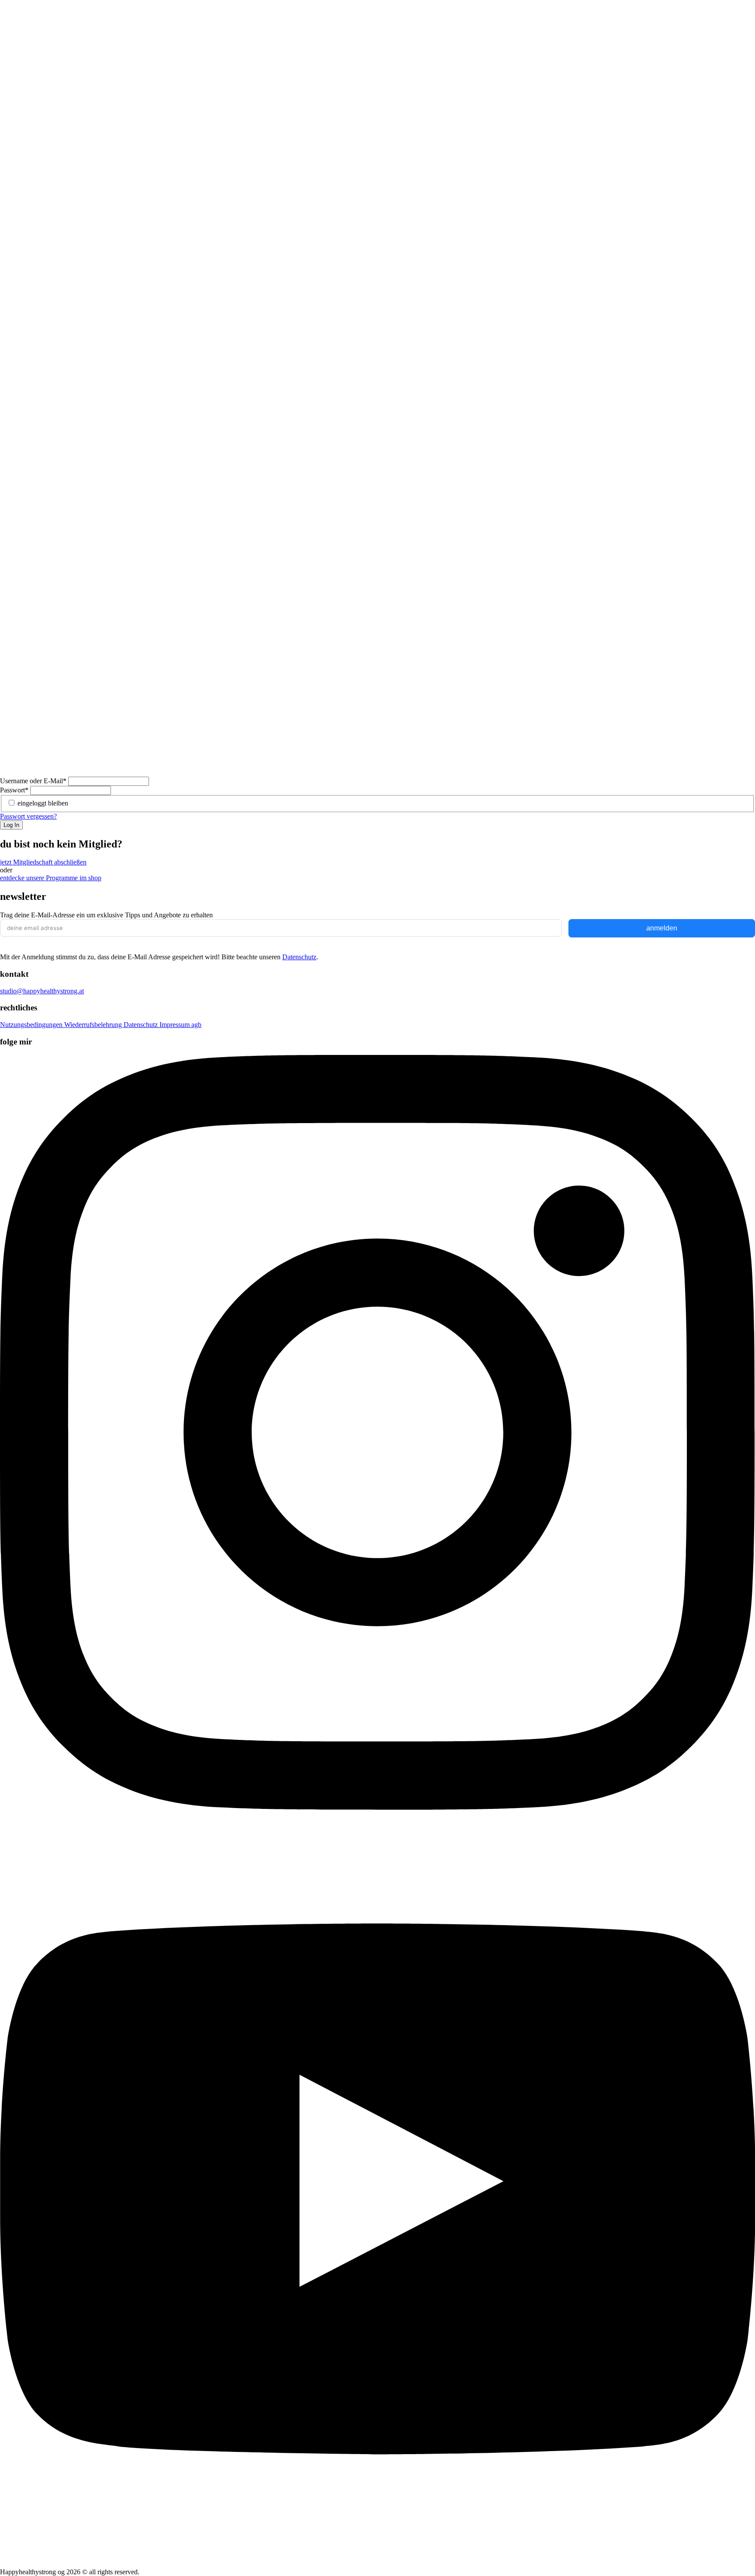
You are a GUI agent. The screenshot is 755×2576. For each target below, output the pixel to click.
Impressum (175, 1025)
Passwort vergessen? (28, 816)
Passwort (14, 790)
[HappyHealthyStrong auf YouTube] (377, 2564)
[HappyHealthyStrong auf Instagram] (377, 1807)
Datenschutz (299, 957)
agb (196, 1025)
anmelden (662, 928)
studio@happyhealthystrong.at (42, 991)
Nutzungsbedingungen (32, 1025)
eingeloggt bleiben (43, 803)
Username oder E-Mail (33, 781)
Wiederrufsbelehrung (94, 1025)
